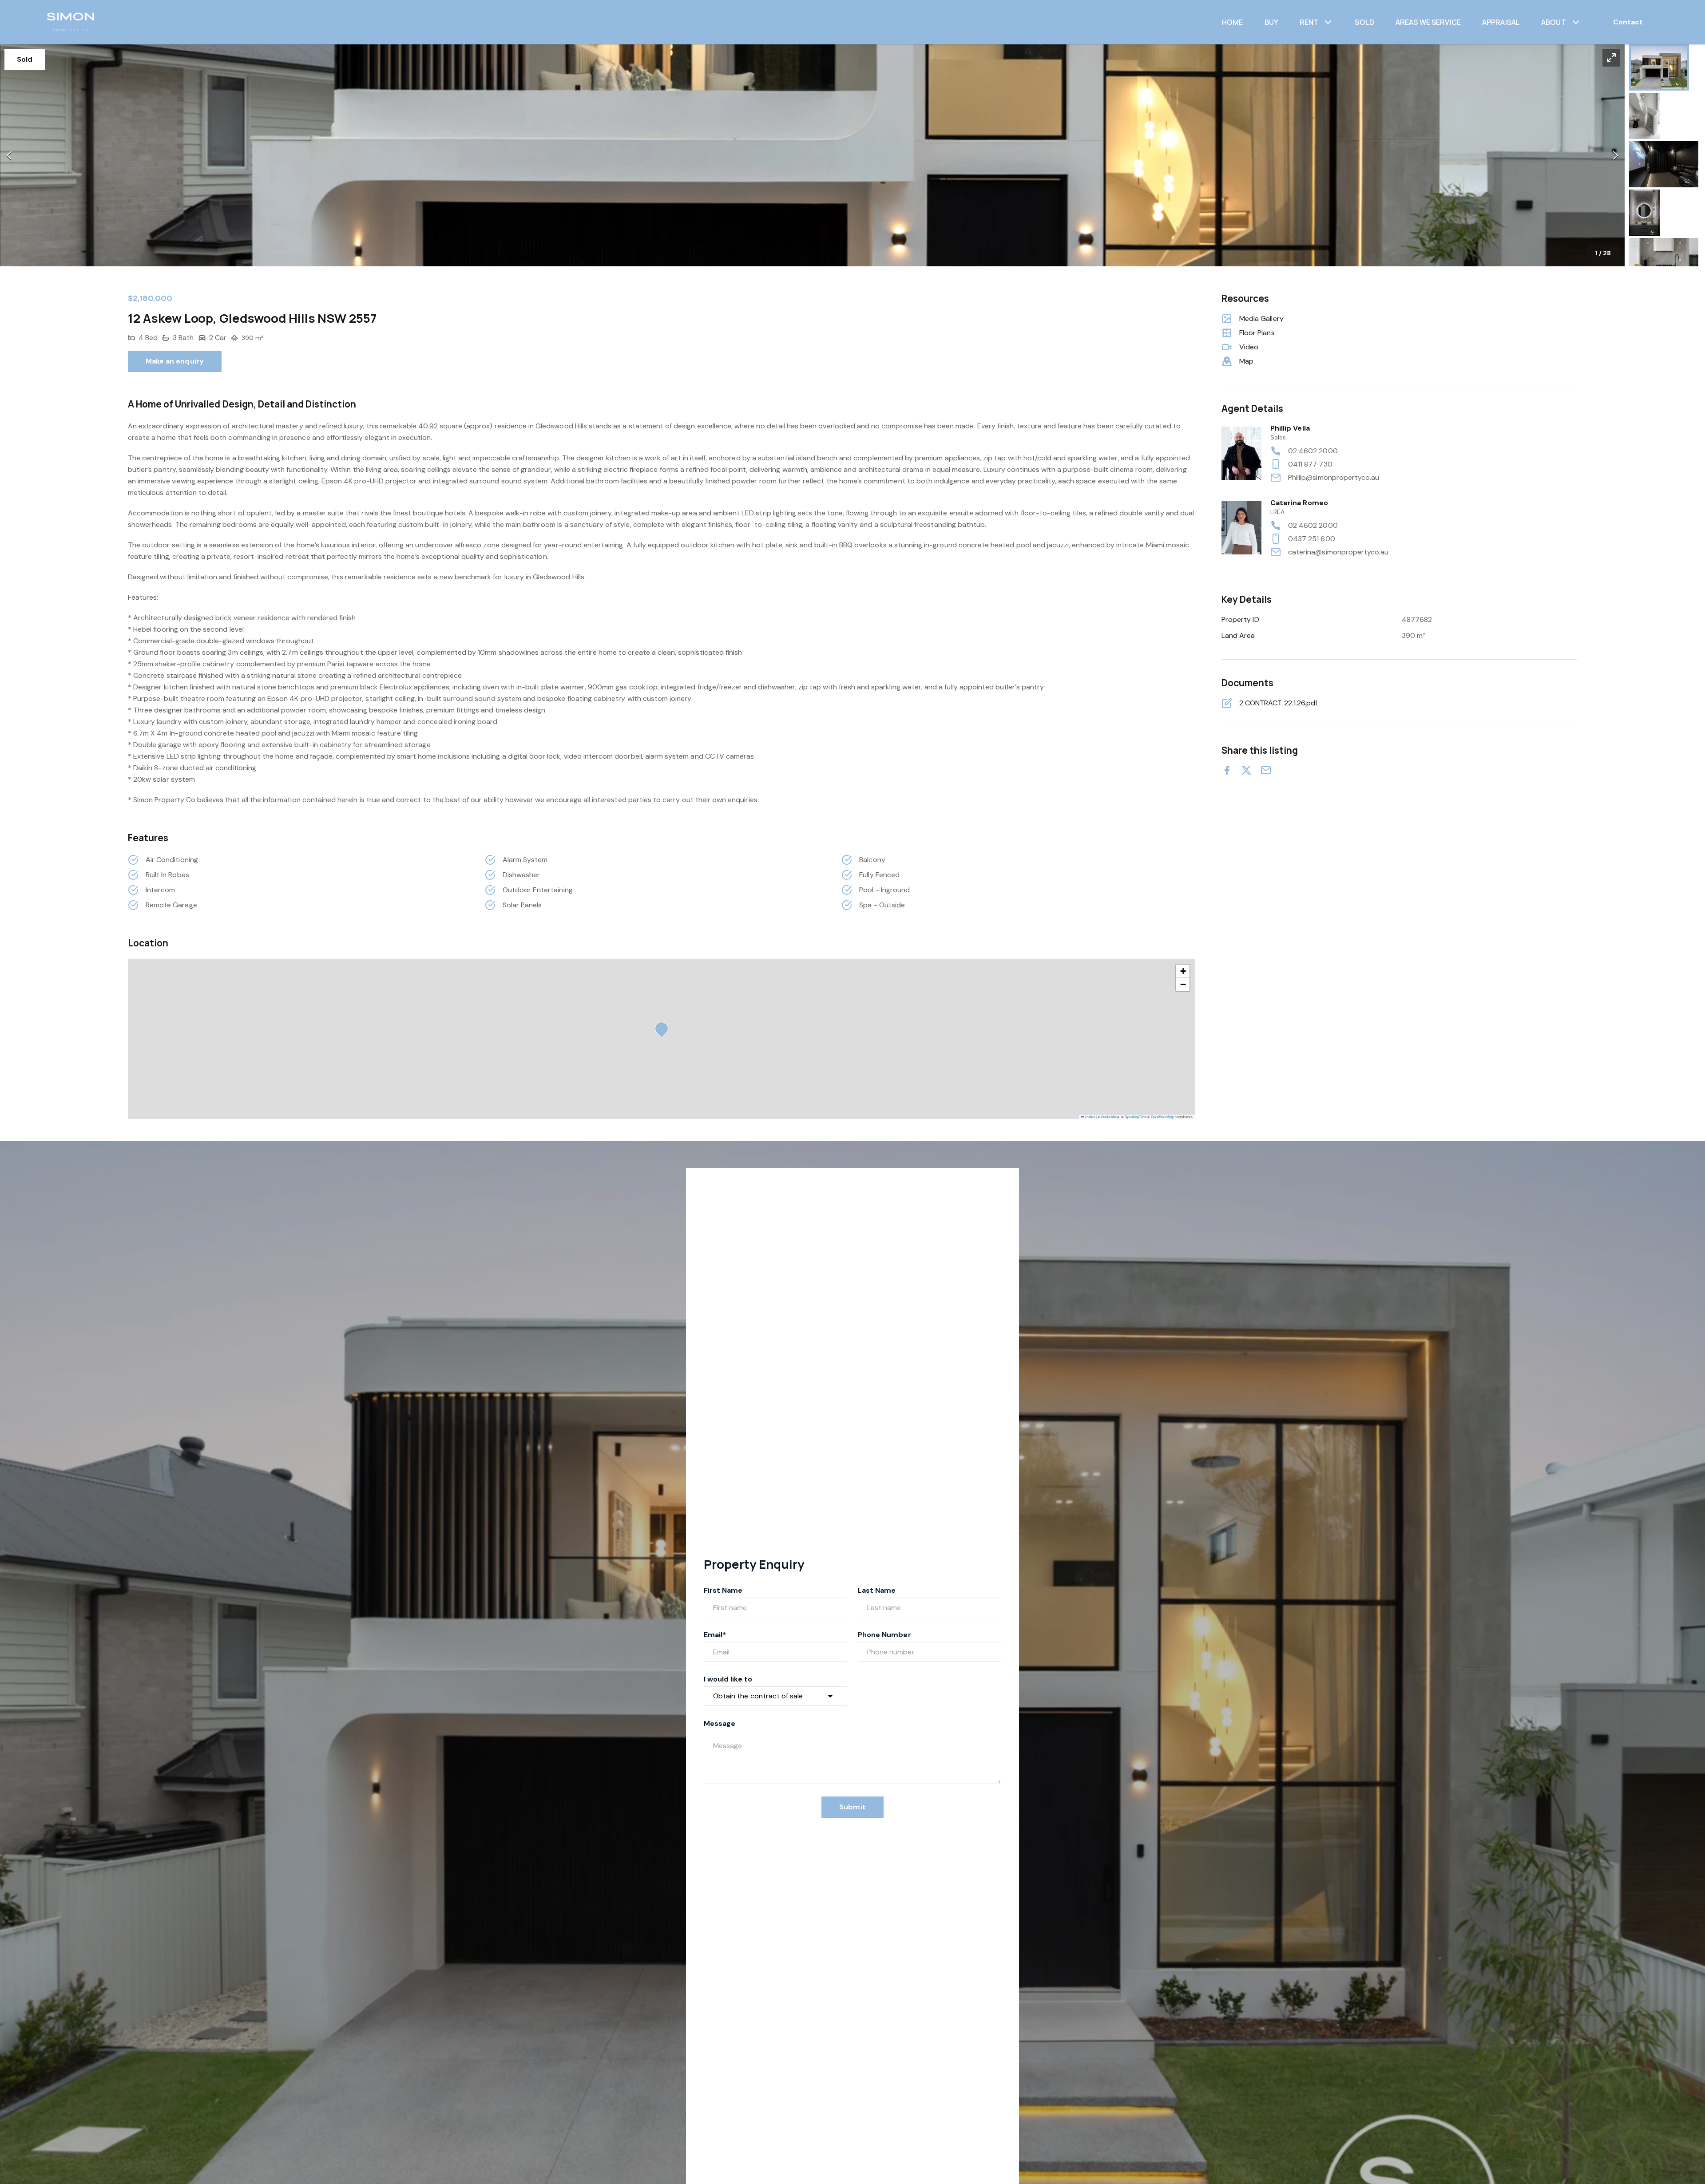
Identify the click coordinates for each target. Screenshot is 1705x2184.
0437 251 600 (1312, 539)
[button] (812, 155)
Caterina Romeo (1299, 503)
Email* (715, 1635)
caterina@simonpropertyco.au (1338, 552)
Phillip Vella (1290, 428)
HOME (1233, 22)
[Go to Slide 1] (1659, 67)
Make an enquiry (175, 361)
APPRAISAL (1501, 22)
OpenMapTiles (1136, 1117)
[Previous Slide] (9, 156)
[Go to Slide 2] (1644, 116)
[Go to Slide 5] (1664, 261)
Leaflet (1090, 1117)
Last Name (877, 1590)
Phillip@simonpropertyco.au (1334, 477)
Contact (1628, 22)
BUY (1271, 22)
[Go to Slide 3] (1664, 164)
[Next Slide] (1616, 156)
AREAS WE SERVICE (1428, 22)
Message (720, 1723)
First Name (723, 1590)
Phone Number (884, 1635)
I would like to (728, 1679)
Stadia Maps (1110, 1117)
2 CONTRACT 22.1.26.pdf (1278, 703)
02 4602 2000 (1313, 451)
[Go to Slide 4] (1644, 213)
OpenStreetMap (1162, 1117)
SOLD (1364, 22)
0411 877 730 (1310, 464)
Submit (852, 1807)
